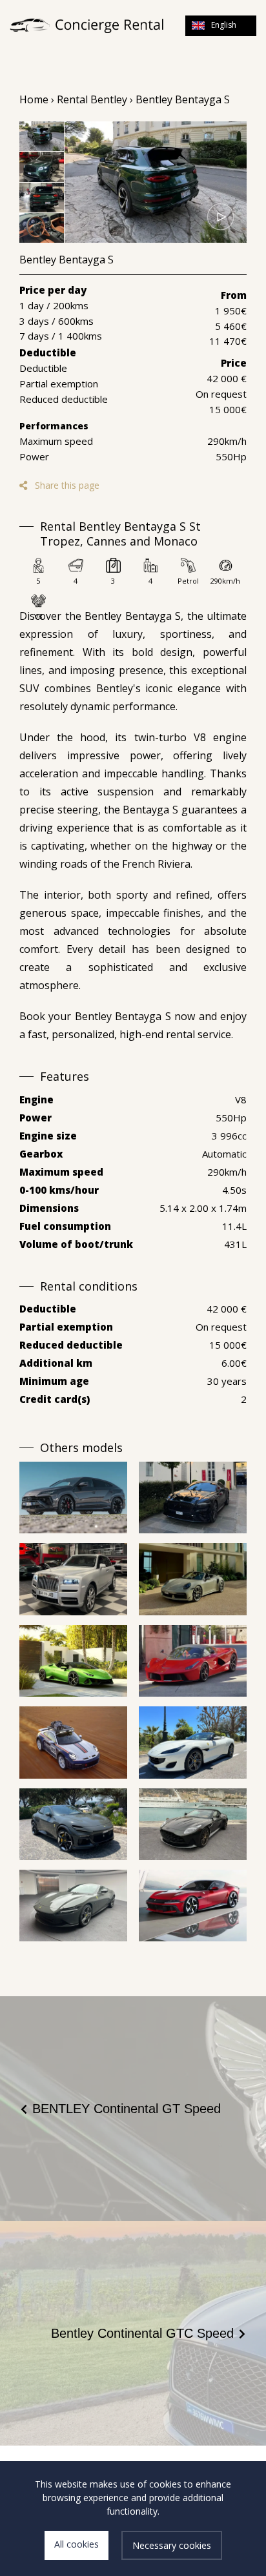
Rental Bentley (92, 99)
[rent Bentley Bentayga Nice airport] (156, 182)
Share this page (66, 485)
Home (34, 99)
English (224, 25)
